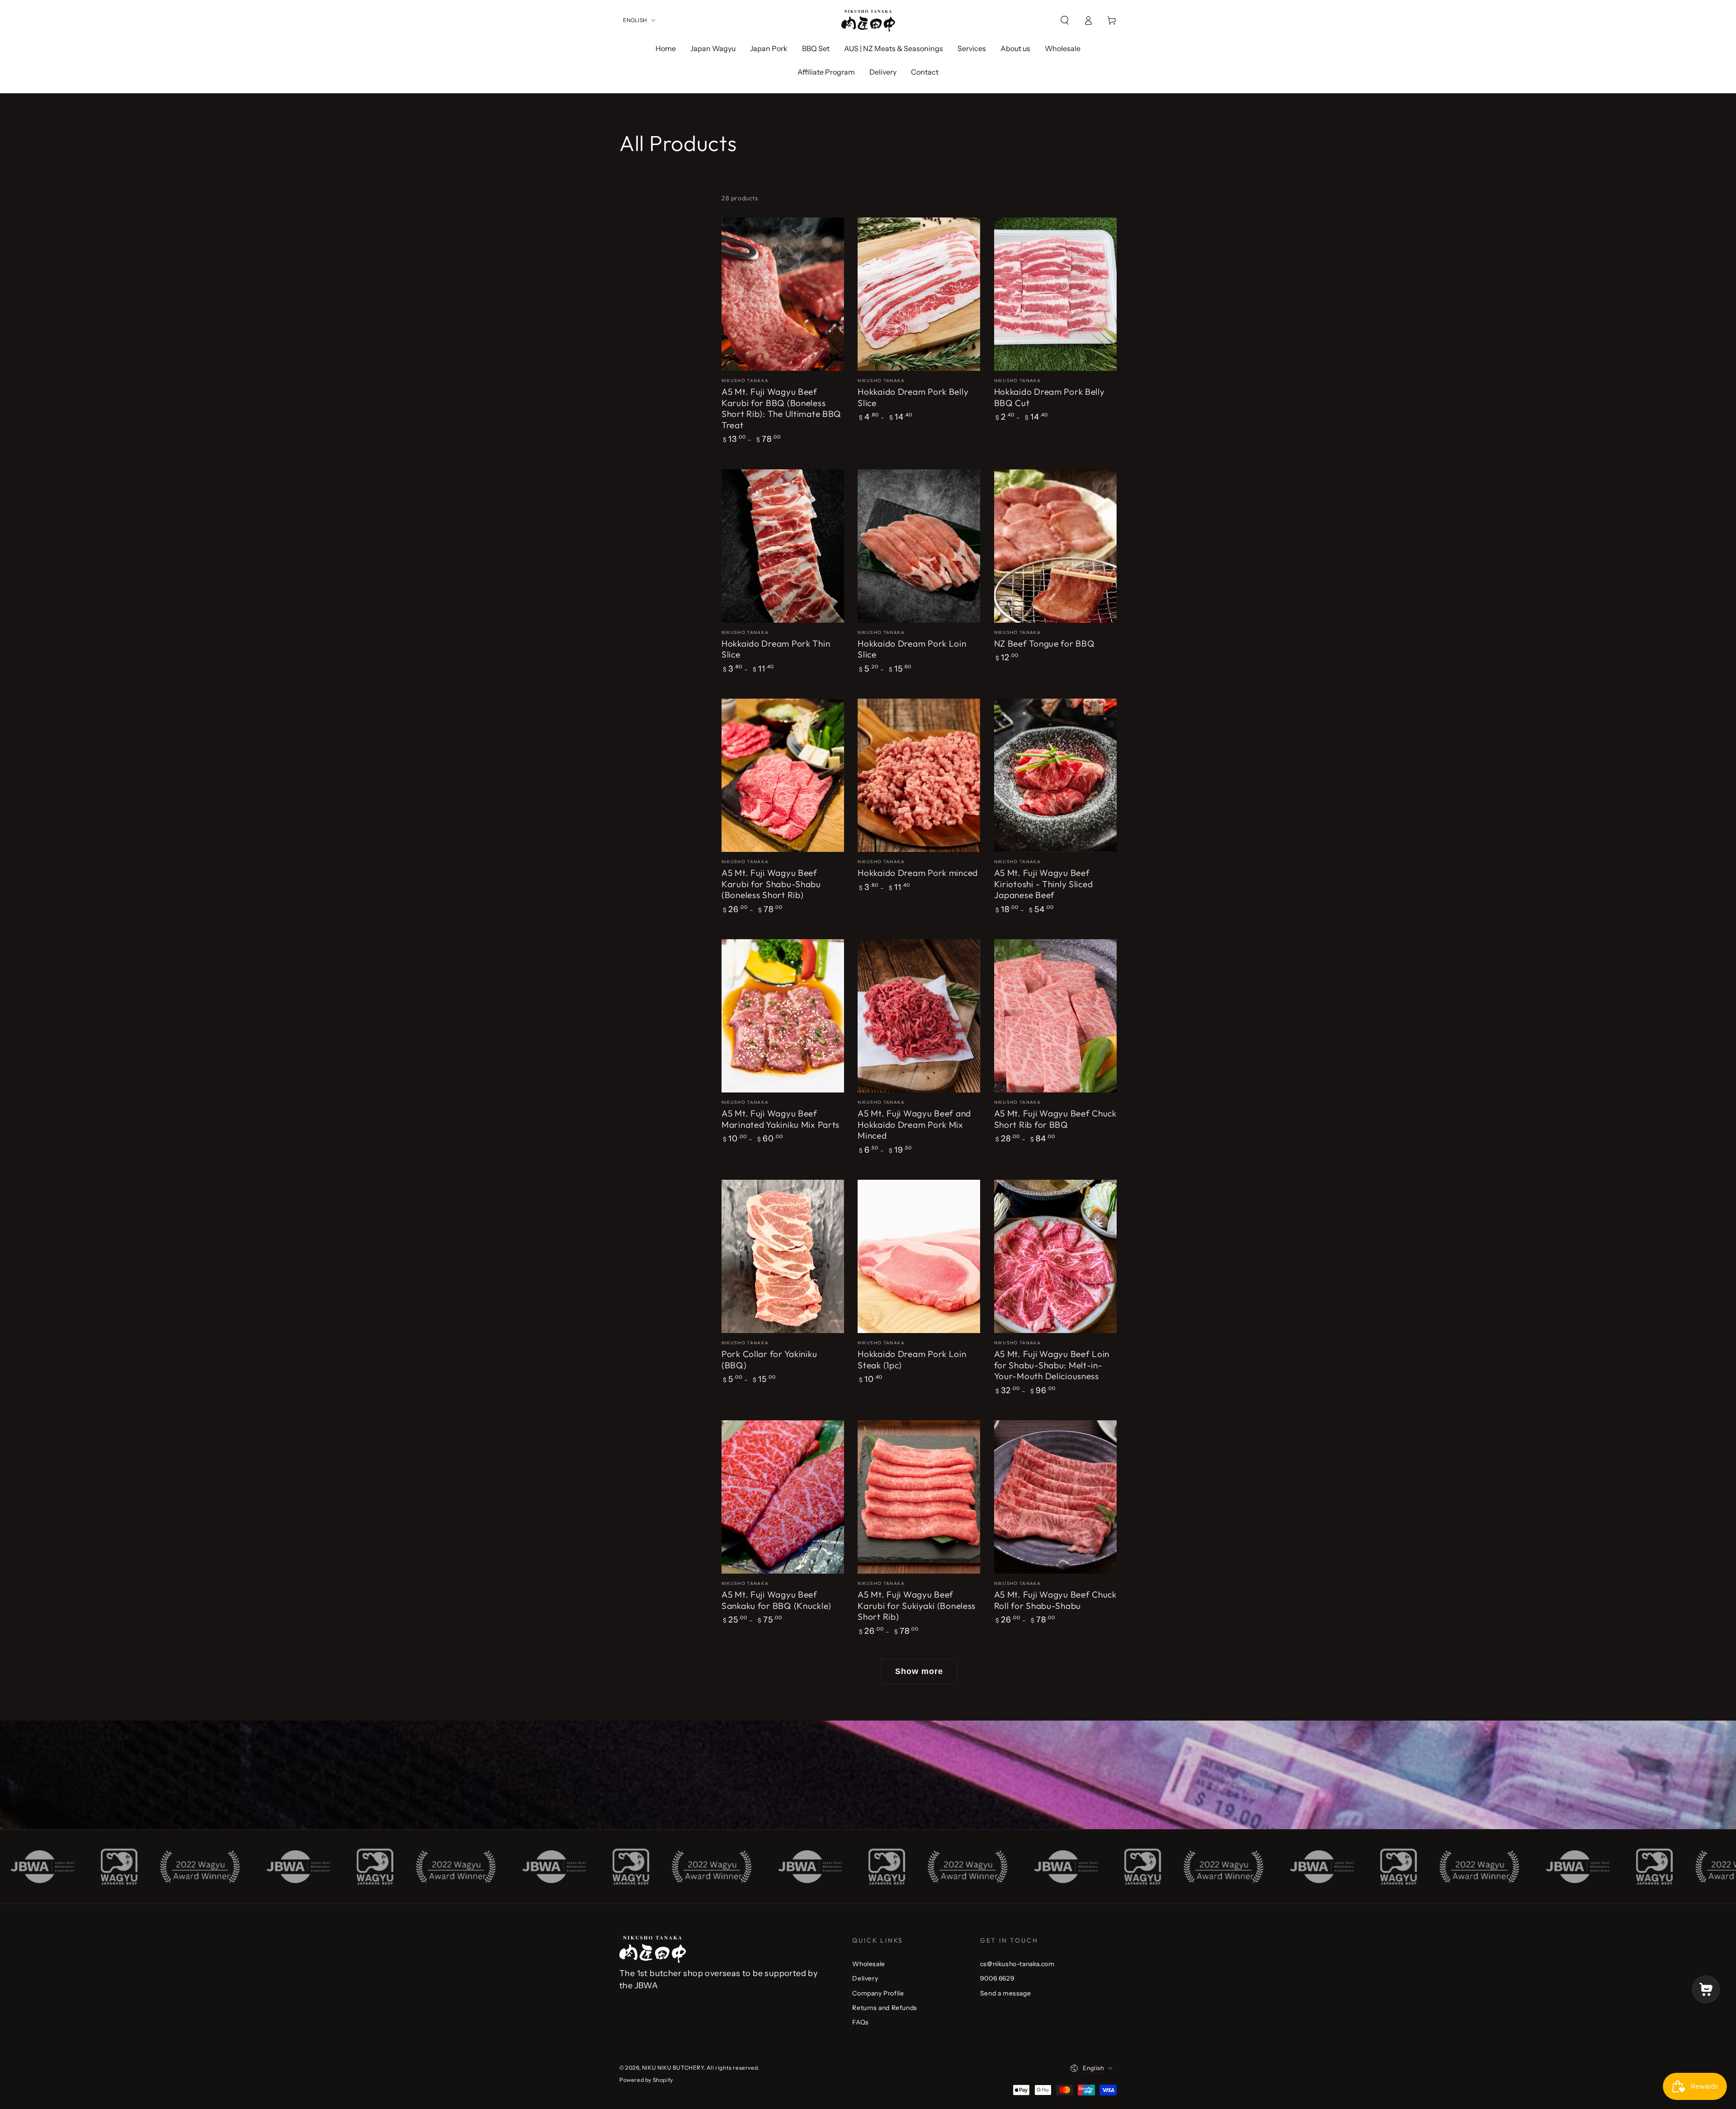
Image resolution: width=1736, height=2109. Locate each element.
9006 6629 (997, 1978)
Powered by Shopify (646, 2080)
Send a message (1005, 1993)
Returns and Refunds (885, 2008)
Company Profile (878, 1993)
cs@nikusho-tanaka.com (1017, 1964)
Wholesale (868, 1964)
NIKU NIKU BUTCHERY (673, 2068)
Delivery (865, 1978)
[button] (1065, 20)
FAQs (860, 2022)
